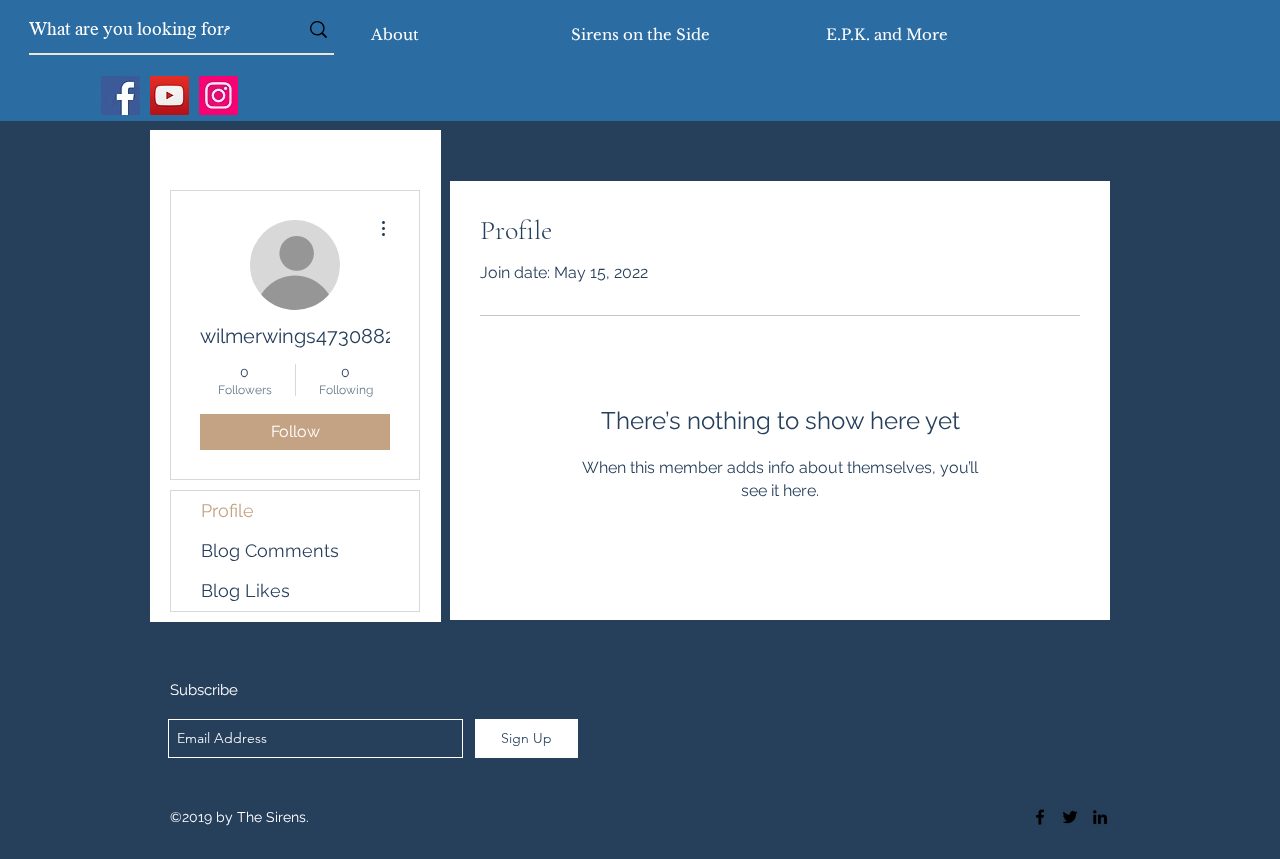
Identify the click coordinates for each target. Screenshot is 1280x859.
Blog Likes (245, 590)
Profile (227, 510)
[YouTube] (169, 95)
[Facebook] (120, 95)
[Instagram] (218, 95)
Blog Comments (270, 550)
